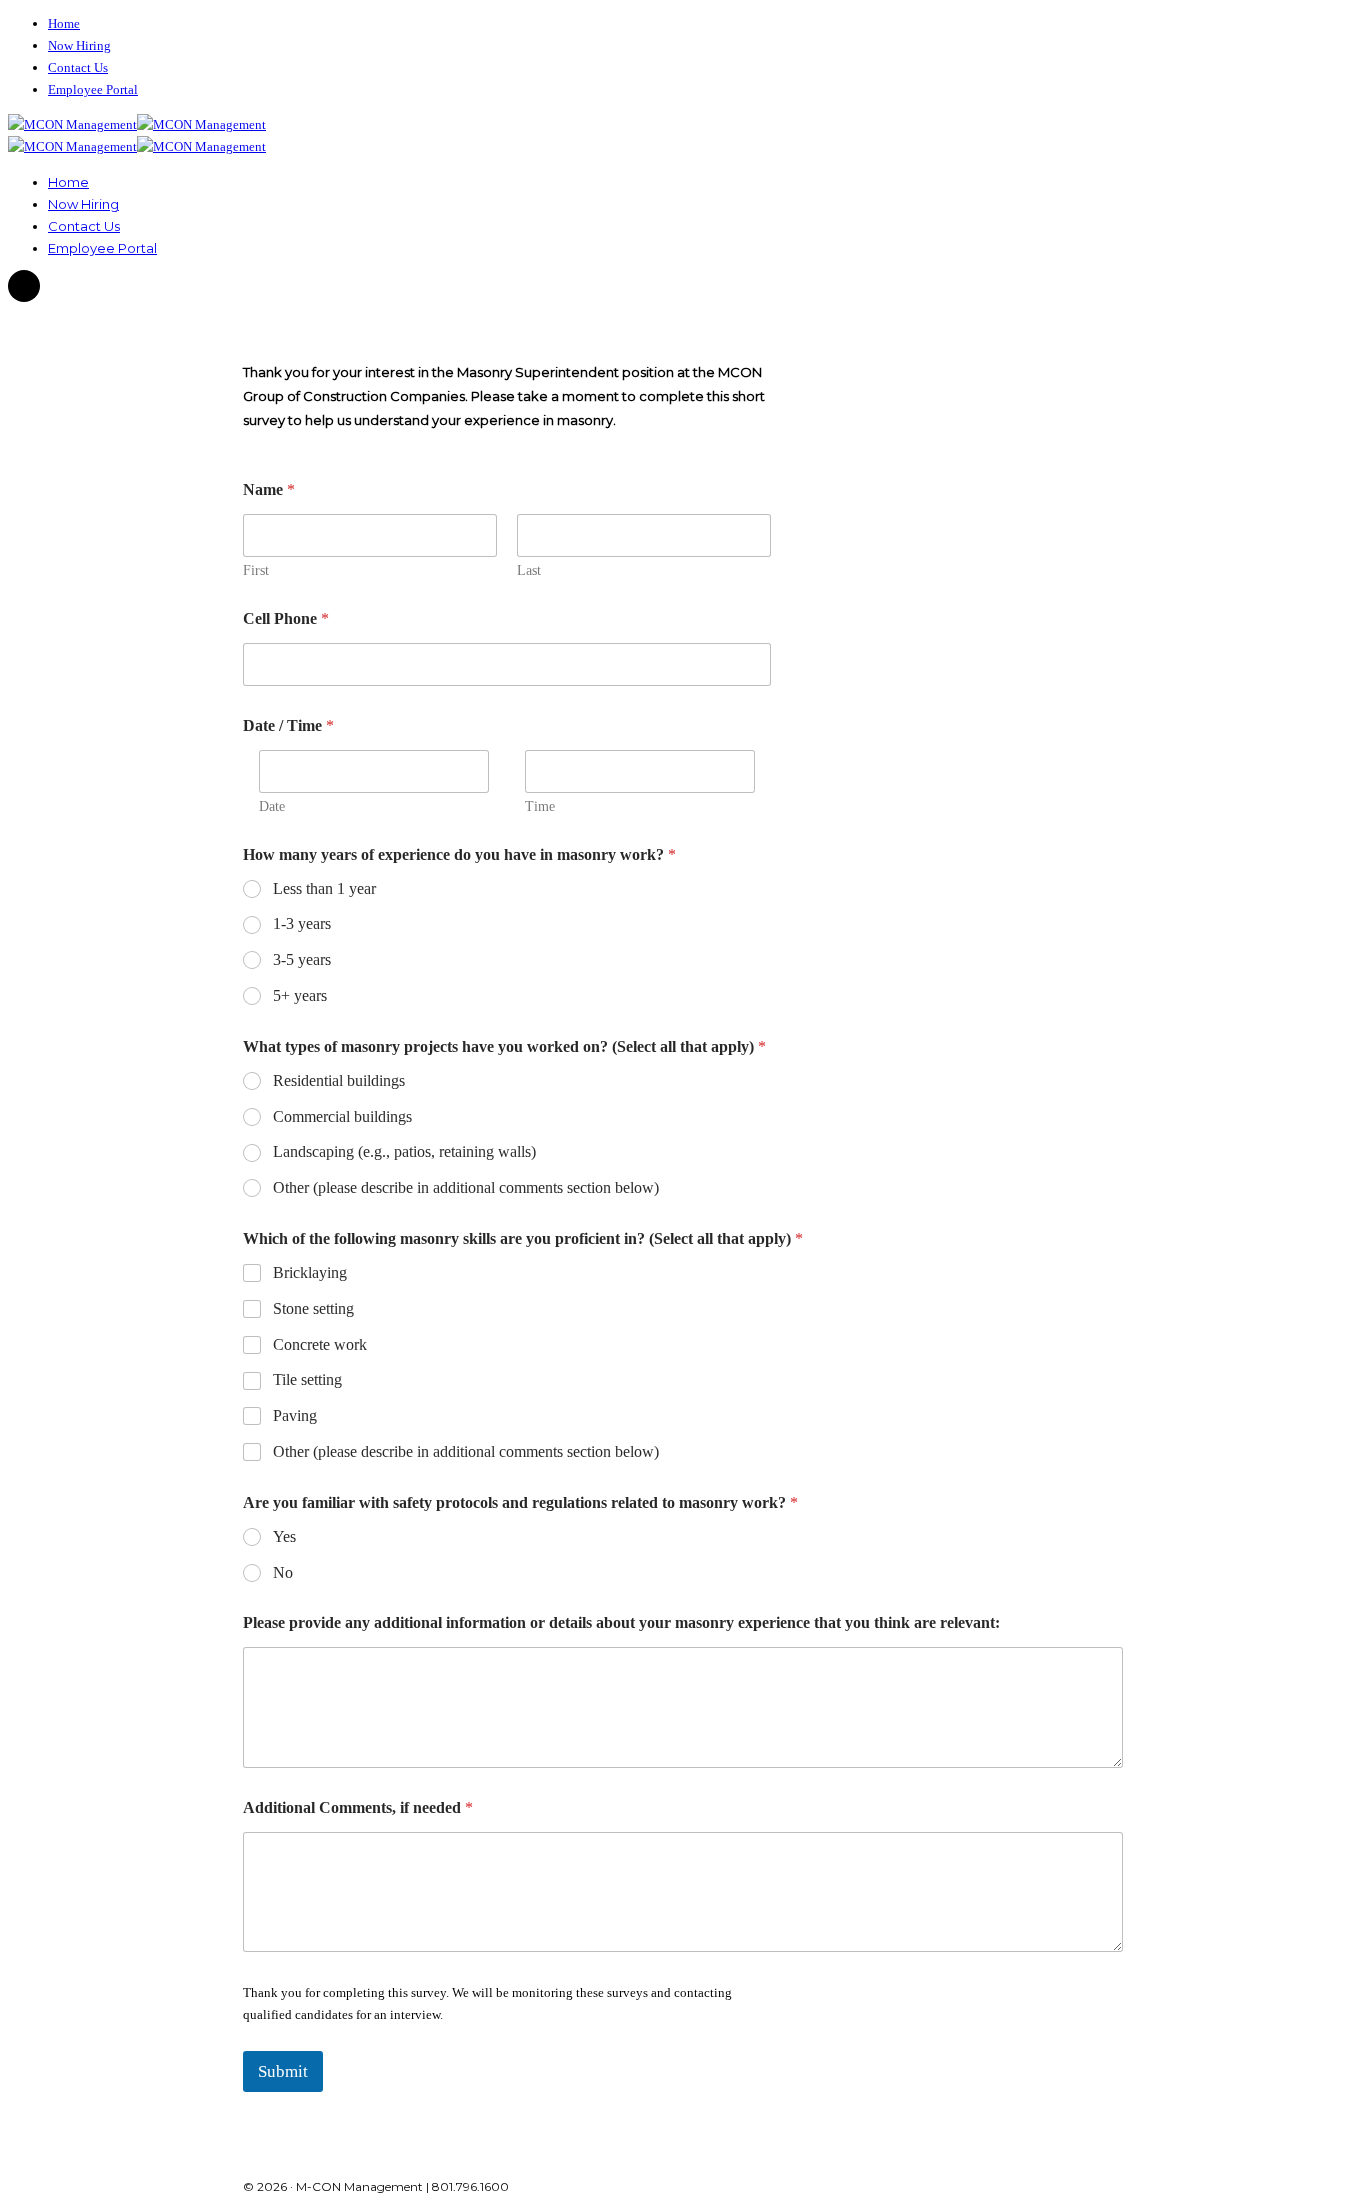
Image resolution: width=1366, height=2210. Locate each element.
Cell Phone (286, 618)
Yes (284, 1536)
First (256, 570)
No (283, 1572)
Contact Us (78, 67)
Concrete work (320, 1344)
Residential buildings (339, 1080)
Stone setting (313, 1308)
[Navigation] (24, 286)
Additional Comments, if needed (358, 1807)
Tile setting (307, 1379)
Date (272, 806)
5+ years (300, 995)
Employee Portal (93, 89)
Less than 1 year (324, 888)
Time (540, 806)
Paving (295, 1415)
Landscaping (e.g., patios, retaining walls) (404, 1151)
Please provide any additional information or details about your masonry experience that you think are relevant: (621, 1622)
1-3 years (302, 923)
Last (529, 570)
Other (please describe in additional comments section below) (466, 1187)
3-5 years (302, 959)
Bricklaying (310, 1272)
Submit (283, 2071)
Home (64, 23)
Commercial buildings (342, 1116)
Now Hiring (79, 45)
